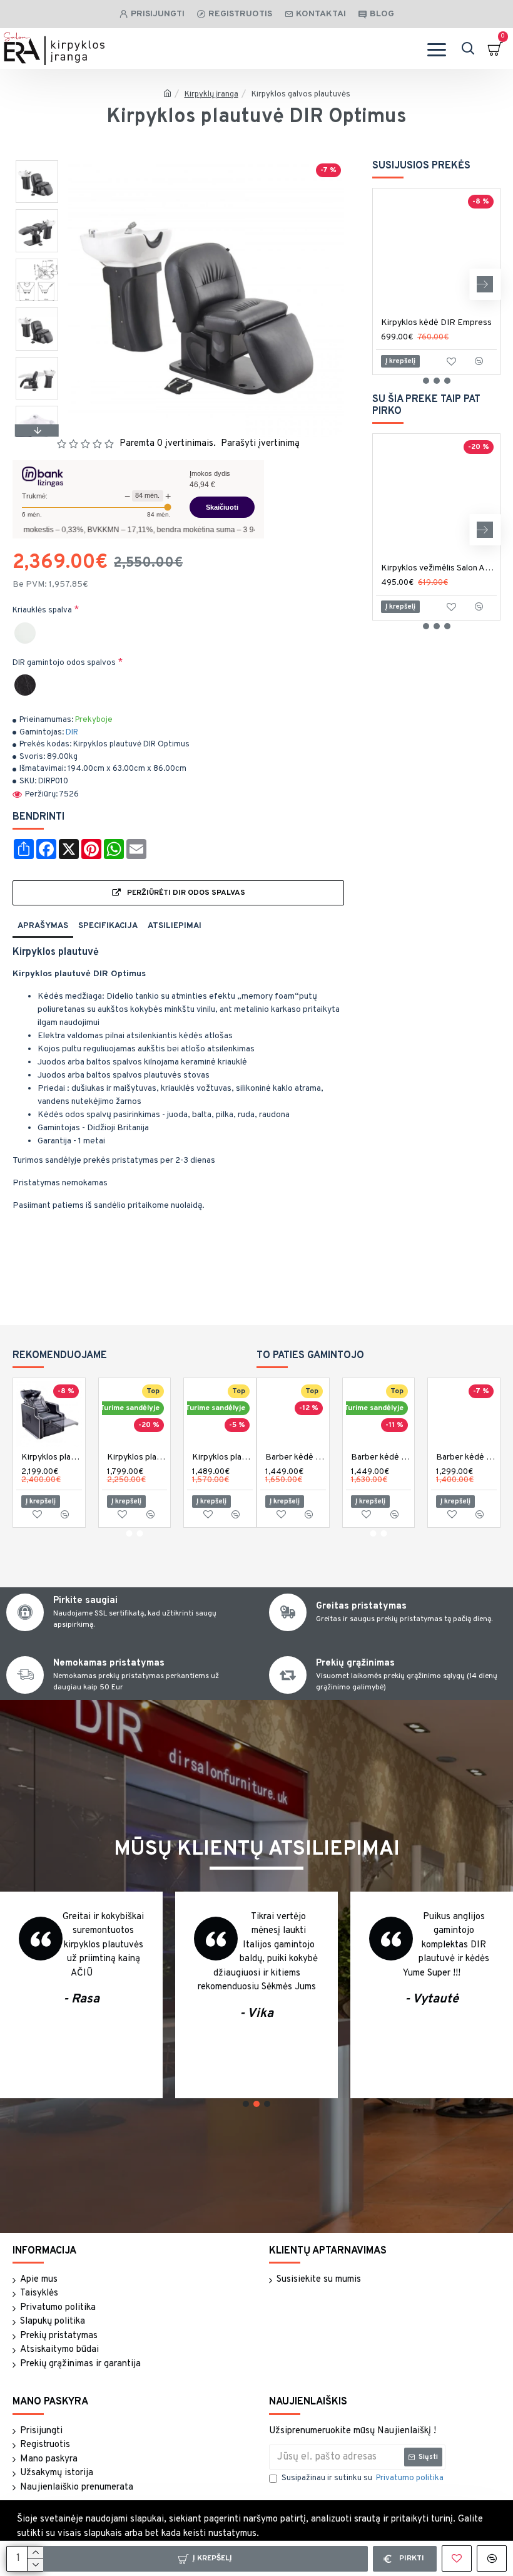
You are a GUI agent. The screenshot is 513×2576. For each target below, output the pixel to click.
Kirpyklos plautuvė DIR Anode (222, 1457)
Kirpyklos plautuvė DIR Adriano (52, 1457)
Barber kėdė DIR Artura (296, 1457)
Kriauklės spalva (42, 611)
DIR (72, 733)
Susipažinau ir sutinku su (363, 2478)
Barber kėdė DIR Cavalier (466, 1457)
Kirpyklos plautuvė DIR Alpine (137, 1457)
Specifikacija (108, 926)
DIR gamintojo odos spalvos (64, 663)
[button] (37, 163)
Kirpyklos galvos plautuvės (301, 95)
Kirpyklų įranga (211, 95)
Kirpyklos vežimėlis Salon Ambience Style (439, 568)
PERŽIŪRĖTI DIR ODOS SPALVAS (186, 893)
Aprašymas (43, 926)
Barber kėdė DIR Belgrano (381, 1457)
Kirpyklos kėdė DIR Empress (436, 323)
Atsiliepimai (175, 926)
